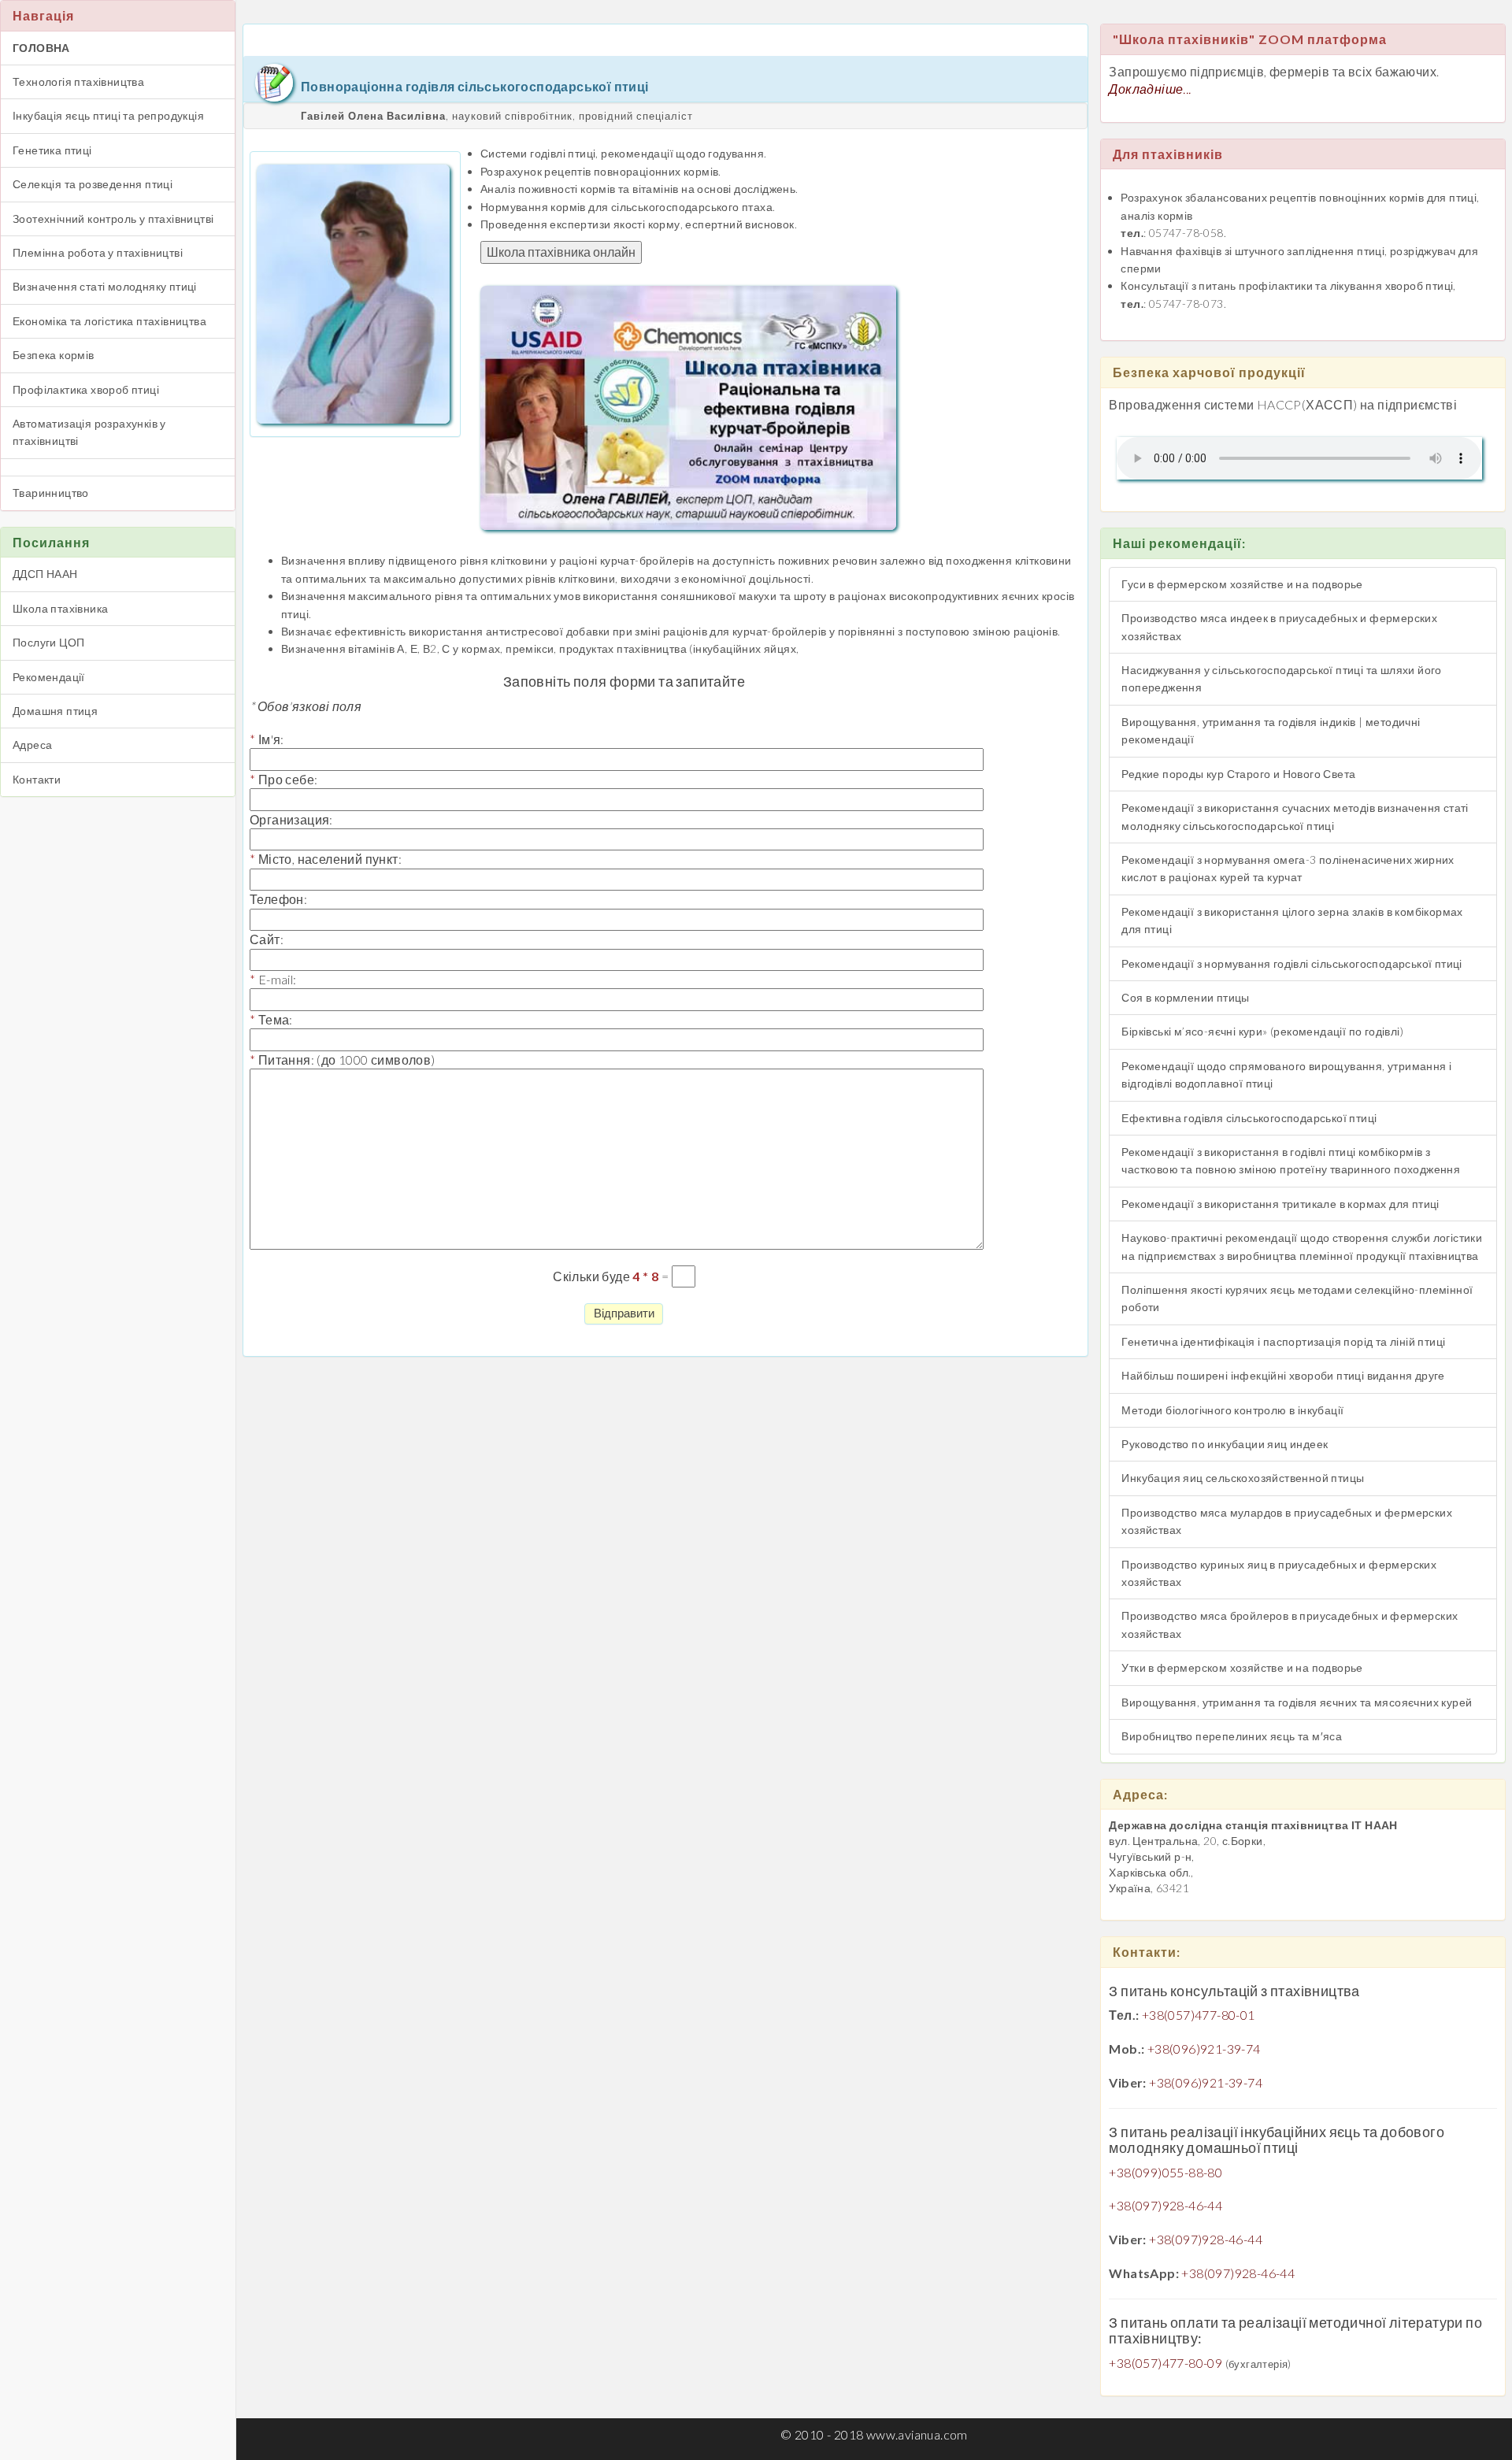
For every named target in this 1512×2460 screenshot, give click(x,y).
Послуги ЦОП (48, 642)
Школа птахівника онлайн (561, 252)
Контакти (37, 779)
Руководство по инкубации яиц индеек (1225, 1444)
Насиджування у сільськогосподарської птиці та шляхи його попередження (1281, 678)
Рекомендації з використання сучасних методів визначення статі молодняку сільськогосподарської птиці (1295, 816)
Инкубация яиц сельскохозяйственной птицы (1243, 1478)
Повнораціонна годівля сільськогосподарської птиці (475, 86)
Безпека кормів (54, 355)
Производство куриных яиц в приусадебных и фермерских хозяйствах (1279, 1573)
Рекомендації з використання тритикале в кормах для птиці (1280, 1204)
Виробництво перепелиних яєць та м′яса (1232, 1736)
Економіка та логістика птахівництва (109, 321)
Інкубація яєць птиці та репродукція (108, 115)
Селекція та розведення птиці (93, 184)
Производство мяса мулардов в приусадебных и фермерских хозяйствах (1287, 1521)
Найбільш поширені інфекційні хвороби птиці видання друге (1283, 1375)
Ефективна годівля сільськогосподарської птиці (1249, 1118)
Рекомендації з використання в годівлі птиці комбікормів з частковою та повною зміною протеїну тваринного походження (1291, 1160)
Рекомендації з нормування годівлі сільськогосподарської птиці (1291, 963)
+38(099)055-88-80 (1165, 2172)
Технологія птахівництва (78, 82)
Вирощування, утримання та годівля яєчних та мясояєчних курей (1297, 1702)
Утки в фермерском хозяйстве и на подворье (1242, 1667)
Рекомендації (49, 677)
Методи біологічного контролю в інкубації (1232, 1410)
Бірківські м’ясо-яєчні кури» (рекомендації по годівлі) (1262, 1031)
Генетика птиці (52, 150)
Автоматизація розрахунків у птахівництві (89, 432)
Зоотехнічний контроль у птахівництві (113, 219)
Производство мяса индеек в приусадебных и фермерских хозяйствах (1279, 626)
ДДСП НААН (45, 574)
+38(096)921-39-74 (1204, 2049)
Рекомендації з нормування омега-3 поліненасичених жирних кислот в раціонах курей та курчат (1288, 868)
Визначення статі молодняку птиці (105, 286)
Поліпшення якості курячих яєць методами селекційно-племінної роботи (1297, 1298)
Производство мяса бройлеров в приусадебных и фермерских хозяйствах (1290, 1624)
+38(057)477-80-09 (1165, 2363)
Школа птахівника (60, 608)
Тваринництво (51, 493)
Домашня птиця (55, 711)
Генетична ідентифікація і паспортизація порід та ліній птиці (1283, 1341)
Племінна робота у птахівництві (98, 252)
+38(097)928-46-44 (1165, 2205)
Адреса (32, 745)
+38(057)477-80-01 (1199, 2015)
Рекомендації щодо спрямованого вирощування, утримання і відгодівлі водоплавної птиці (1286, 1074)
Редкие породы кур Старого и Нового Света (1238, 774)
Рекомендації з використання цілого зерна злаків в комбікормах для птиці (1292, 920)
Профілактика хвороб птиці (86, 389)
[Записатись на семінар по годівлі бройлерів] (688, 406)
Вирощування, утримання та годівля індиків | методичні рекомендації (1271, 730)
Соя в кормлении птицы (1185, 997)
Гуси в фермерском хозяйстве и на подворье (1242, 584)
